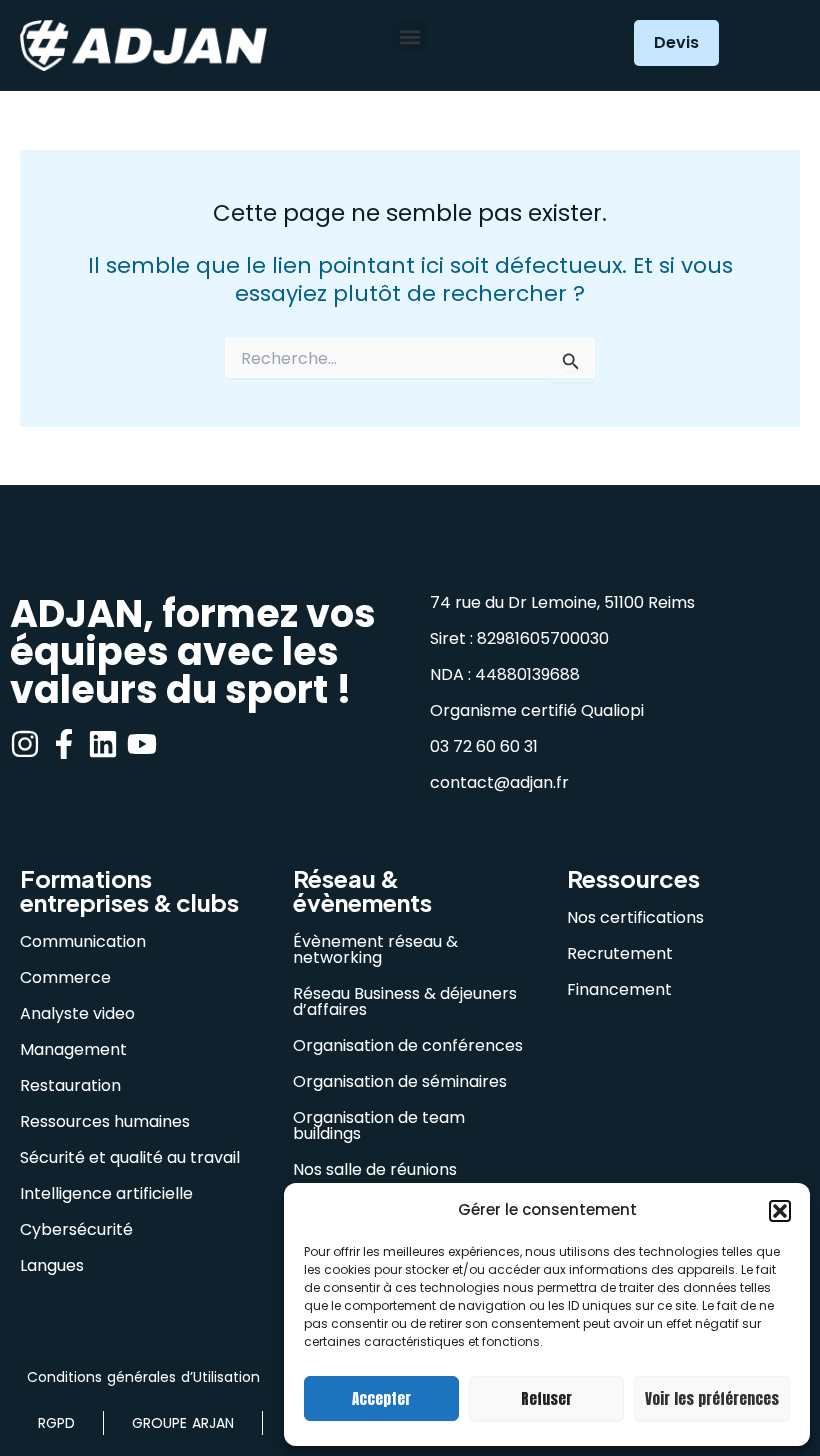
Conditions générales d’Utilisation (143, 1377)
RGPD (56, 1423)
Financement (619, 989)
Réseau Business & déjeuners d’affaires (405, 1001)
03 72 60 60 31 (484, 746)
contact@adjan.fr (499, 782)
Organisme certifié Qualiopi (537, 710)
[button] (780, 1211)
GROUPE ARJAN (183, 1423)
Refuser (546, 1398)
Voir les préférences (712, 1398)
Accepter (381, 1398)
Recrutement (620, 953)
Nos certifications (635, 917)
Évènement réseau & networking (375, 949)
